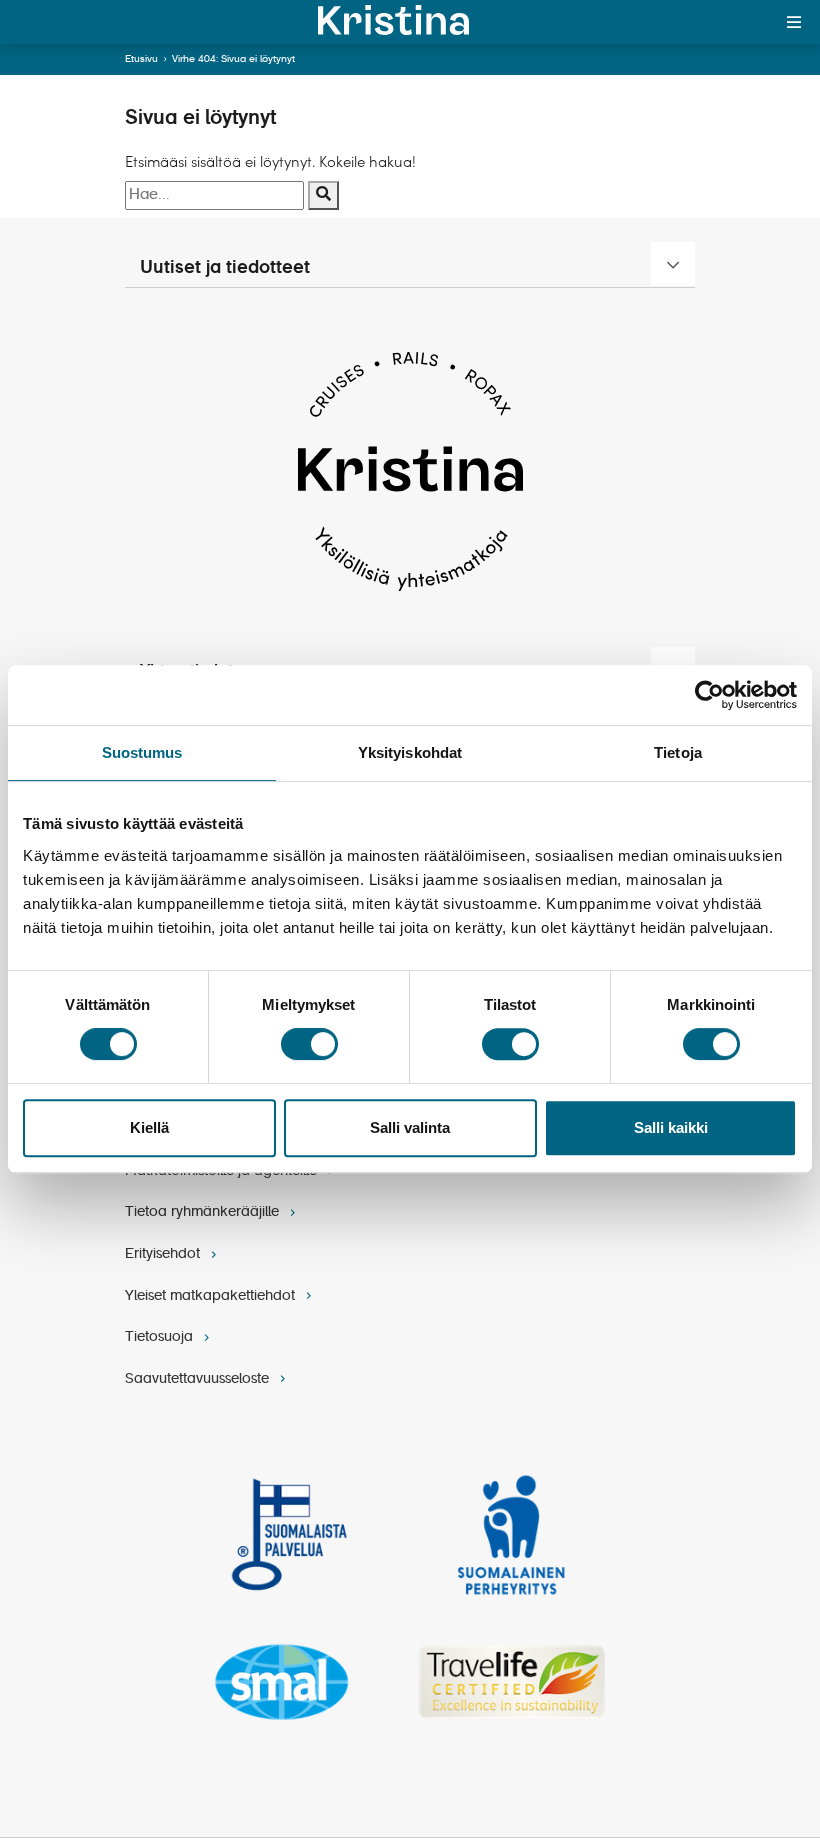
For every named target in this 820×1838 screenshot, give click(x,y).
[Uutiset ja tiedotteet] (673, 264)
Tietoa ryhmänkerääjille (204, 1212)
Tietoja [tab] (678, 752)
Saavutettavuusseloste (199, 1379)
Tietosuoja (161, 1337)
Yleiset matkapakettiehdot (212, 1296)
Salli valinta (410, 1127)
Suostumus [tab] (142, 752)
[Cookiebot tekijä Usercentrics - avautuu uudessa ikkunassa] (709, 695)
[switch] (309, 1044)
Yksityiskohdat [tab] (410, 752)
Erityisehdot (164, 1254)
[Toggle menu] (794, 22)
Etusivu (141, 59)
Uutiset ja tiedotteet (225, 268)
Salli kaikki (671, 1127)
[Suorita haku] (323, 195)
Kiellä (149, 1127)
